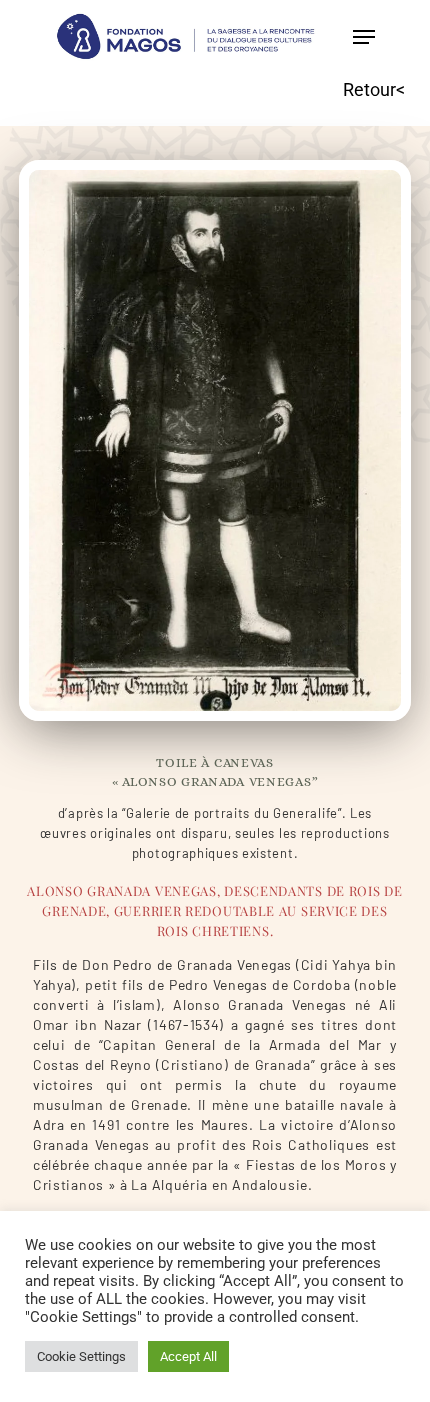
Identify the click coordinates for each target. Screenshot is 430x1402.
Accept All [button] (188, 1356)
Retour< (374, 89)
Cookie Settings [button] (81, 1356)
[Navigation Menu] (364, 37)
